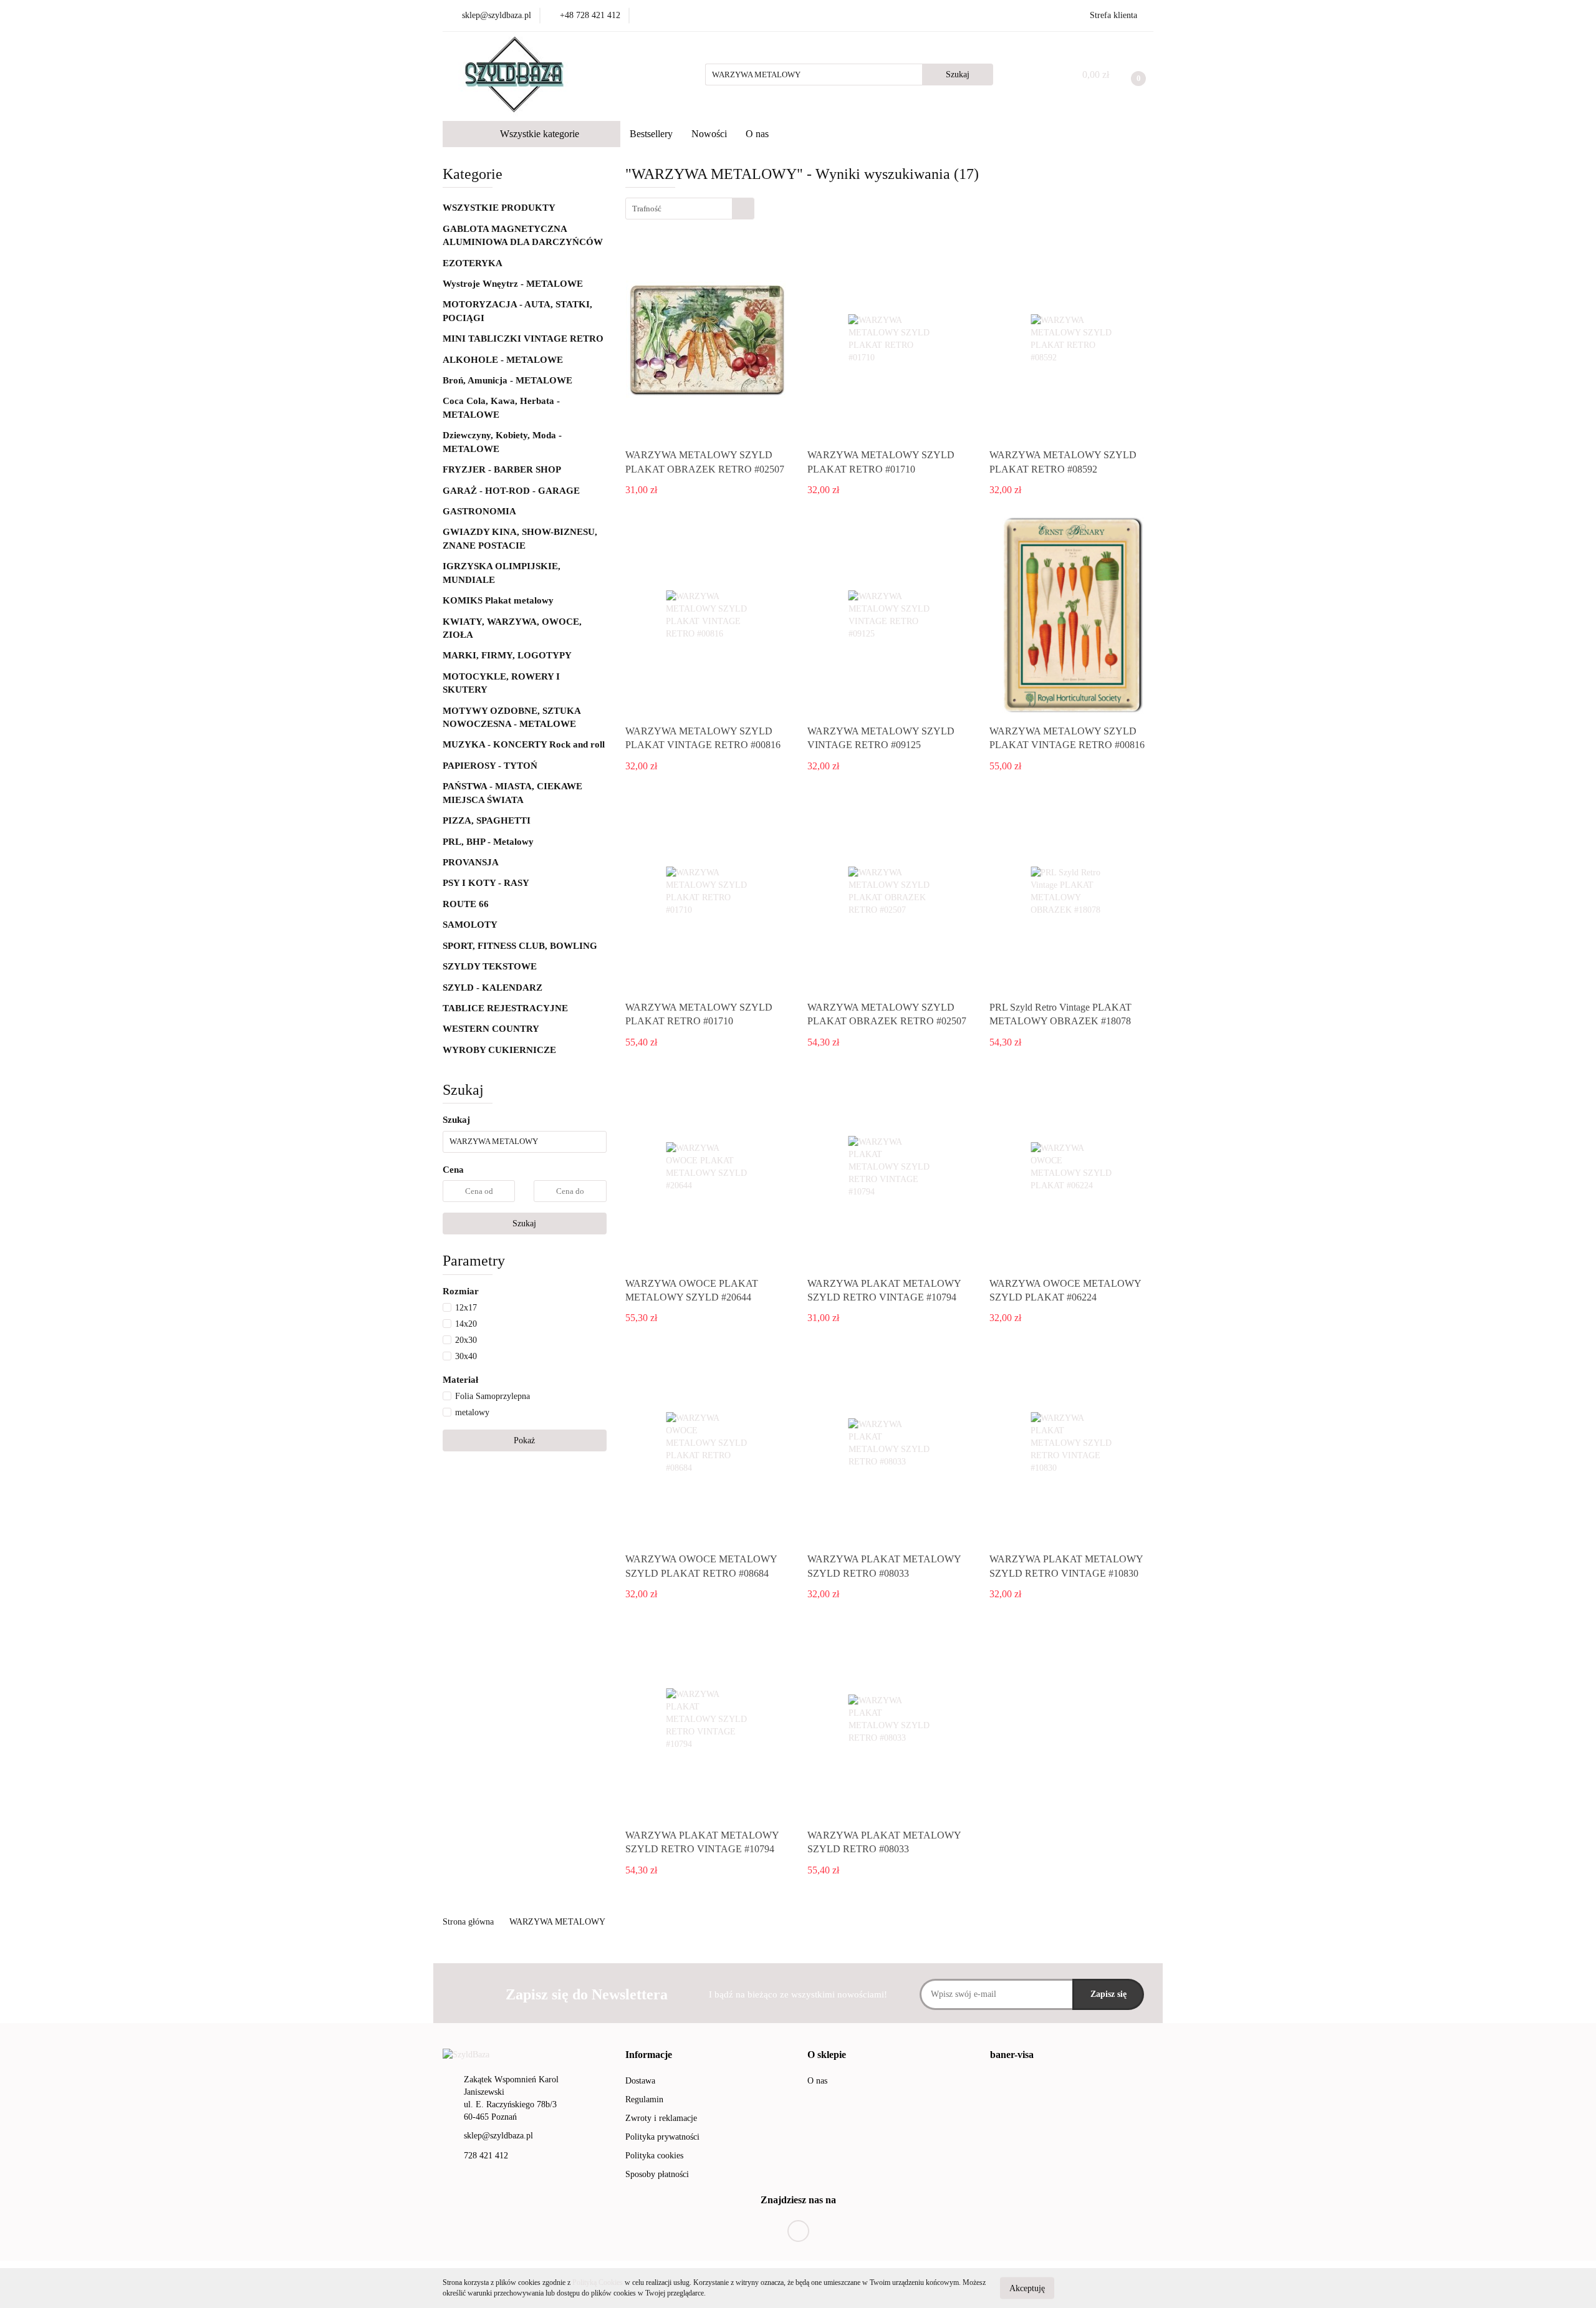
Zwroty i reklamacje (661, 2118)
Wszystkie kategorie (538, 134)
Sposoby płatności (657, 2174)
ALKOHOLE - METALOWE (504, 360)
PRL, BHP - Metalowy (488, 842)
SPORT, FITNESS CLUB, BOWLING (520, 946)
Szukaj (524, 1224)
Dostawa (640, 2081)
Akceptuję (1027, 2288)
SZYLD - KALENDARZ (493, 988)
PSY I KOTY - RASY (486, 883)
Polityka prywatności (662, 2137)
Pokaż (524, 1440)
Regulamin (644, 2099)
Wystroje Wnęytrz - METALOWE (514, 284)
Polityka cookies (654, 2156)
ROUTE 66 (466, 904)
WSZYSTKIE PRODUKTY (499, 208)
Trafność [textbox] (647, 209)
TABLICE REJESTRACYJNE (505, 1008)
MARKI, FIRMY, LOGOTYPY (507, 655)
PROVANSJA (471, 862)
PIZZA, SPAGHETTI (487, 820)
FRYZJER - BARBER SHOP (502, 469)
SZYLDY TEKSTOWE (490, 966)
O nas (757, 134)
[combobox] (690, 209)
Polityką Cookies (598, 2282)
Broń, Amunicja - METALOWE (507, 380)
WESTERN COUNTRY (491, 1029)
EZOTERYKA (473, 263)
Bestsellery (651, 134)
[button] (649, 2055)
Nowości (709, 134)
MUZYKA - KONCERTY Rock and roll (524, 744)
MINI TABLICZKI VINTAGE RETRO (523, 339)
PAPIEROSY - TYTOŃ (490, 766)
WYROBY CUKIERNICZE (499, 1050)
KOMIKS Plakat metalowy (498, 600)
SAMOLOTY (470, 925)
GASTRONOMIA (479, 511)
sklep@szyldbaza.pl (498, 2136)
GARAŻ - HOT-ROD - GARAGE (511, 491)
